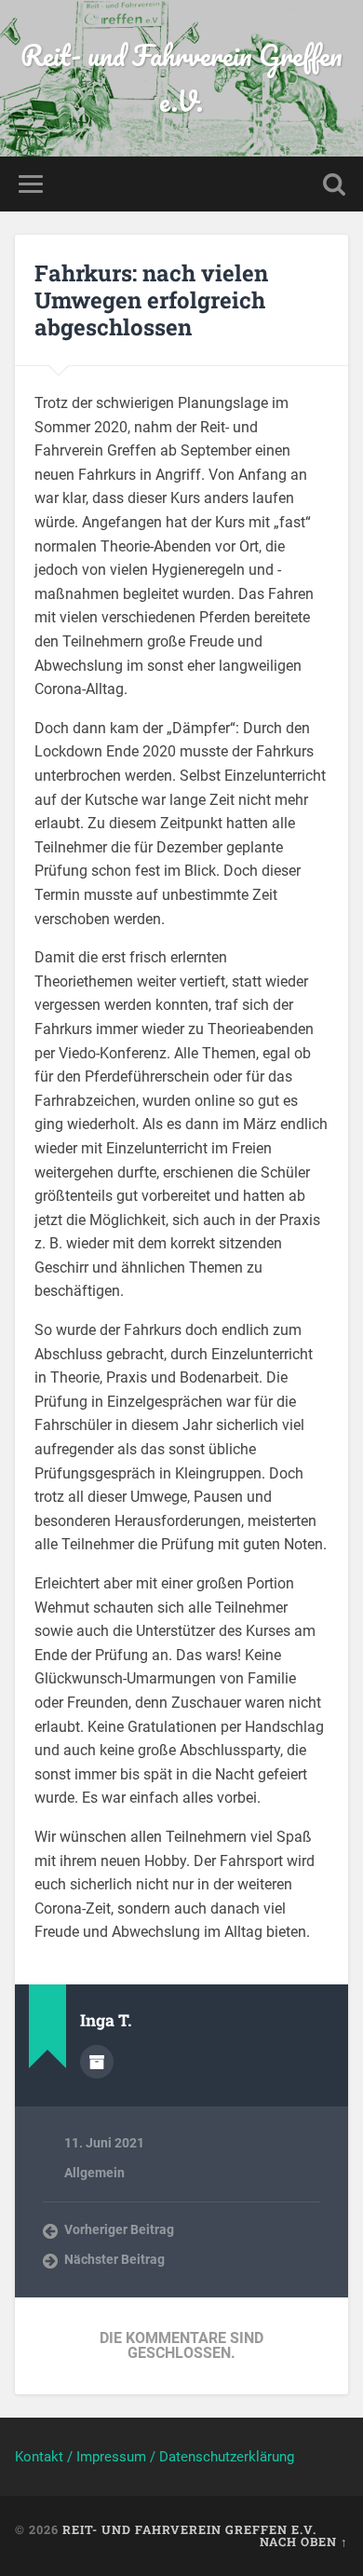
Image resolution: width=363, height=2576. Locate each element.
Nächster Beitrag (114, 2259)
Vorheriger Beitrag (119, 2229)
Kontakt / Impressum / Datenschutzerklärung (155, 2457)
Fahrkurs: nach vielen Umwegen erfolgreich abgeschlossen (151, 300)
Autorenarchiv (97, 2062)
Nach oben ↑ (304, 2542)
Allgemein (94, 2173)
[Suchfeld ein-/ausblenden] (334, 184)
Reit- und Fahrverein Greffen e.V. (181, 78)
